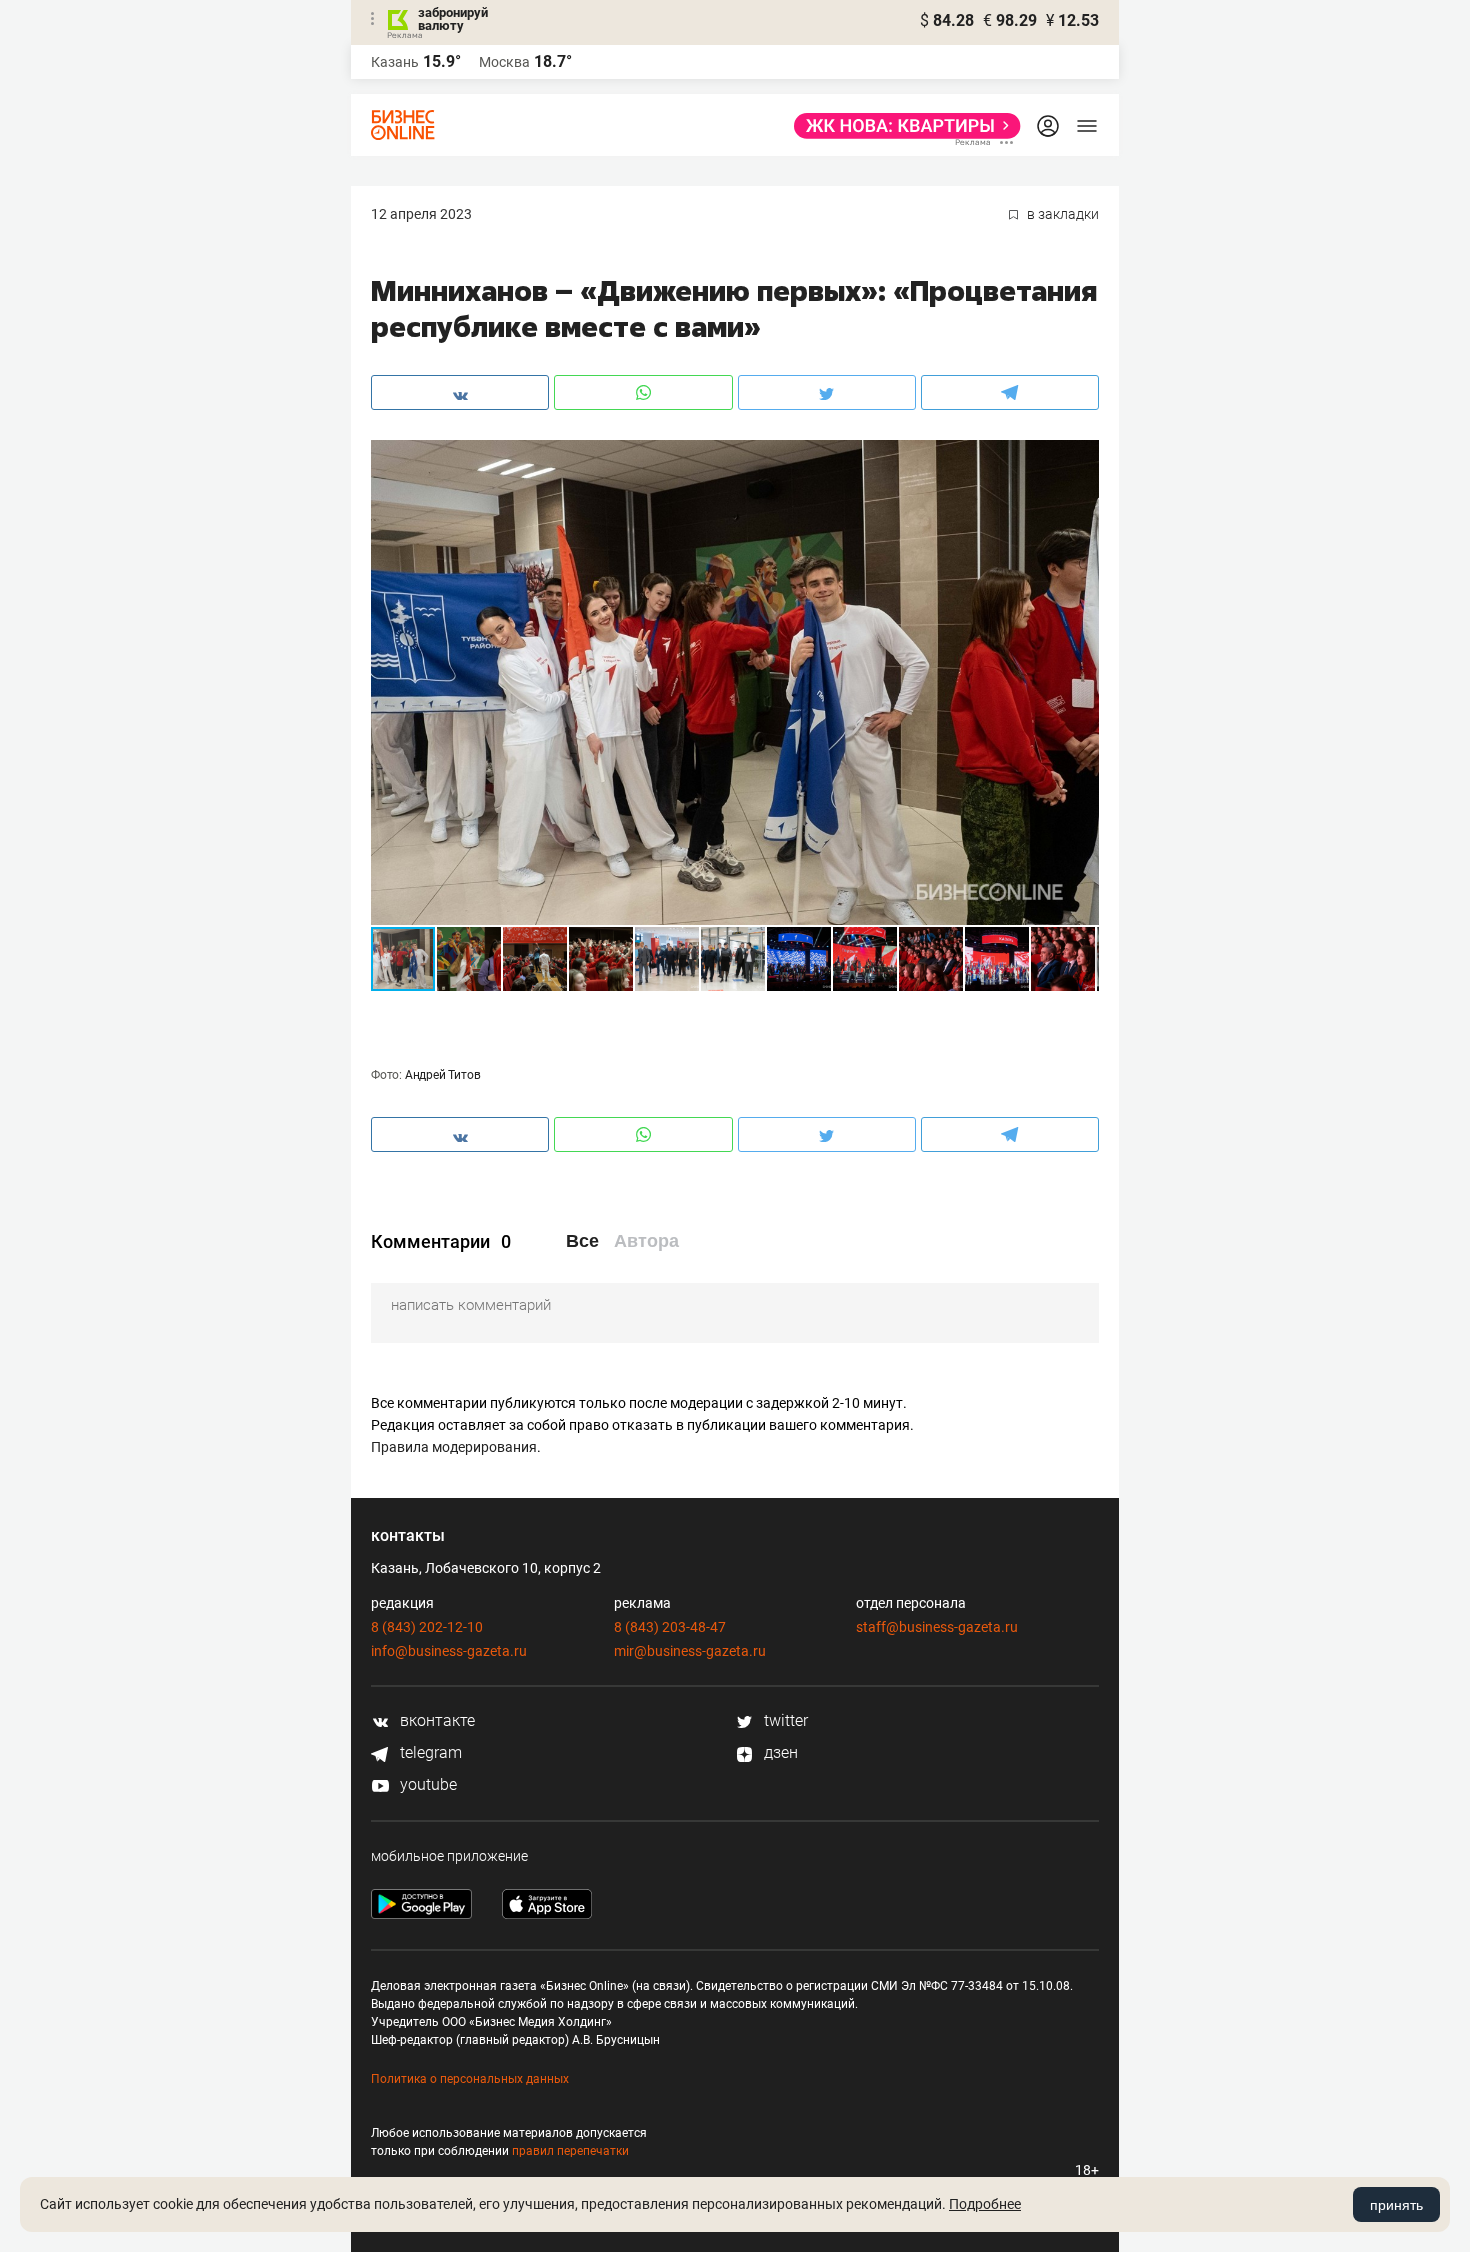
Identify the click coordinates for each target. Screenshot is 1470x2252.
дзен (779, 1752)
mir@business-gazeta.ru (690, 1651)
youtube (426, 1784)
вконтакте (435, 1720)
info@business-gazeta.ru (449, 1651)
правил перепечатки (570, 2151)
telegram (429, 1752)
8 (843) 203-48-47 (670, 1627)
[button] (1081, 458)
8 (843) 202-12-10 (427, 1627)
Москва (504, 62)
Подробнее (985, 2204)
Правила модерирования (454, 1447)
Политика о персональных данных (470, 2079)
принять (1396, 2205)
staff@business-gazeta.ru (937, 1627)
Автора (646, 1241)
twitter (784, 1720)
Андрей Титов (443, 1075)
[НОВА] (901, 126)
